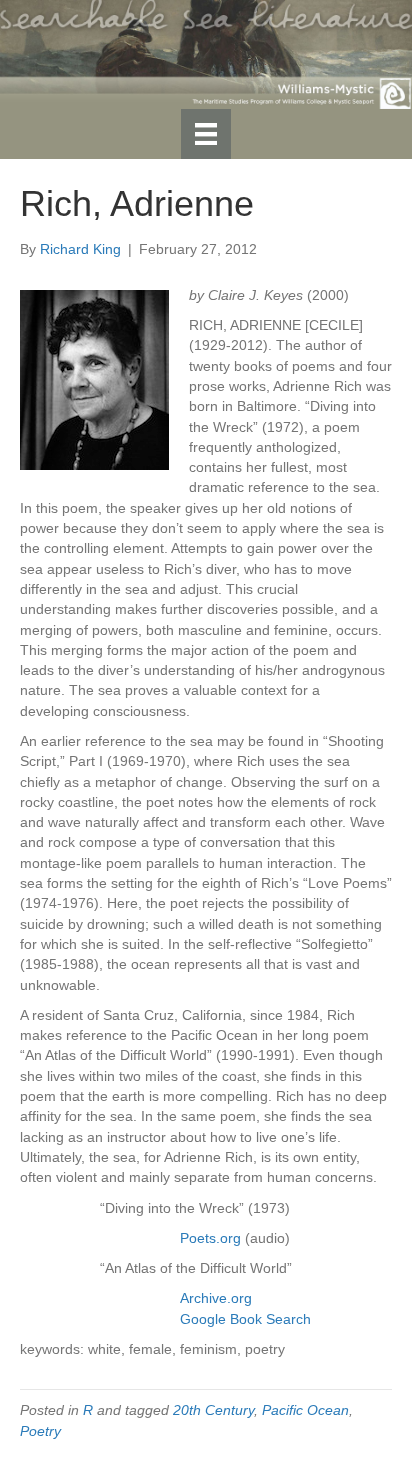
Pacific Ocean (305, 1410)
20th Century (213, 1410)
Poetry (40, 1431)
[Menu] (206, 134)
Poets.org (210, 1238)
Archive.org (216, 1298)
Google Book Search (245, 1319)
